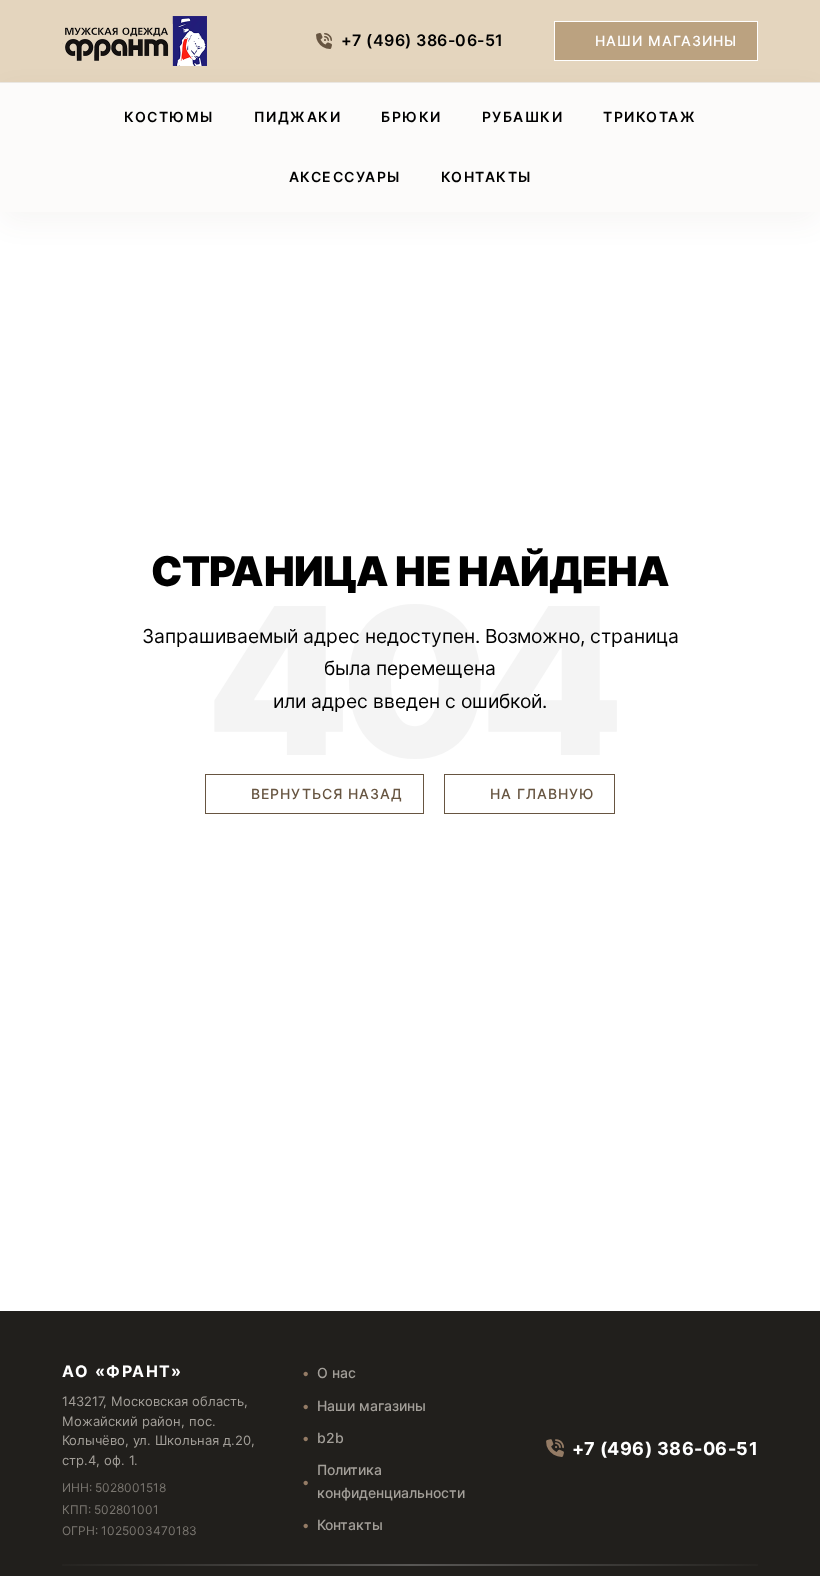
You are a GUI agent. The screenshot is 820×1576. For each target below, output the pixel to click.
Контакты (486, 176)
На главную (539, 793)
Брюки (411, 116)
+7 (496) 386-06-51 (422, 40)
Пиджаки (298, 116)
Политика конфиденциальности (391, 1480)
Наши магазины (666, 40)
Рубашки (523, 116)
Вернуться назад (324, 793)
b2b (330, 1437)
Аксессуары (345, 176)
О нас (336, 1372)
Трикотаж (649, 116)
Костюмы (169, 116)
